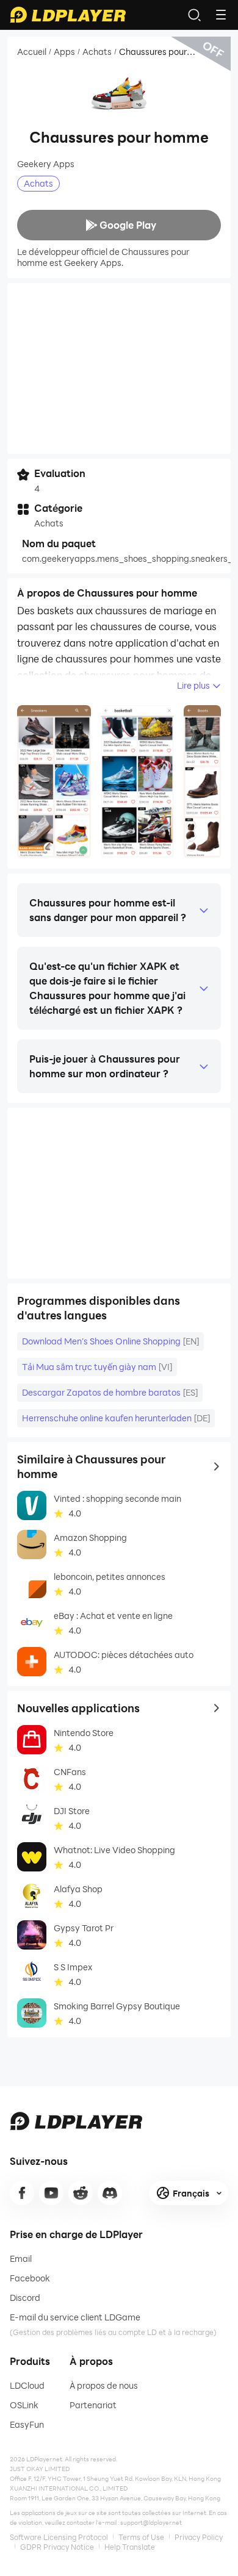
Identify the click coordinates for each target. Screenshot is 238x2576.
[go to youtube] (51, 2193)
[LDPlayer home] (68, 15)
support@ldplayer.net (151, 2522)
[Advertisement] (119, 368)
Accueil (32, 52)
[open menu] (221, 15)
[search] (194, 15)
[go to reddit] (81, 2193)
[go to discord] (110, 2193)
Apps (64, 52)
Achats (97, 52)
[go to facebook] (22, 2193)
